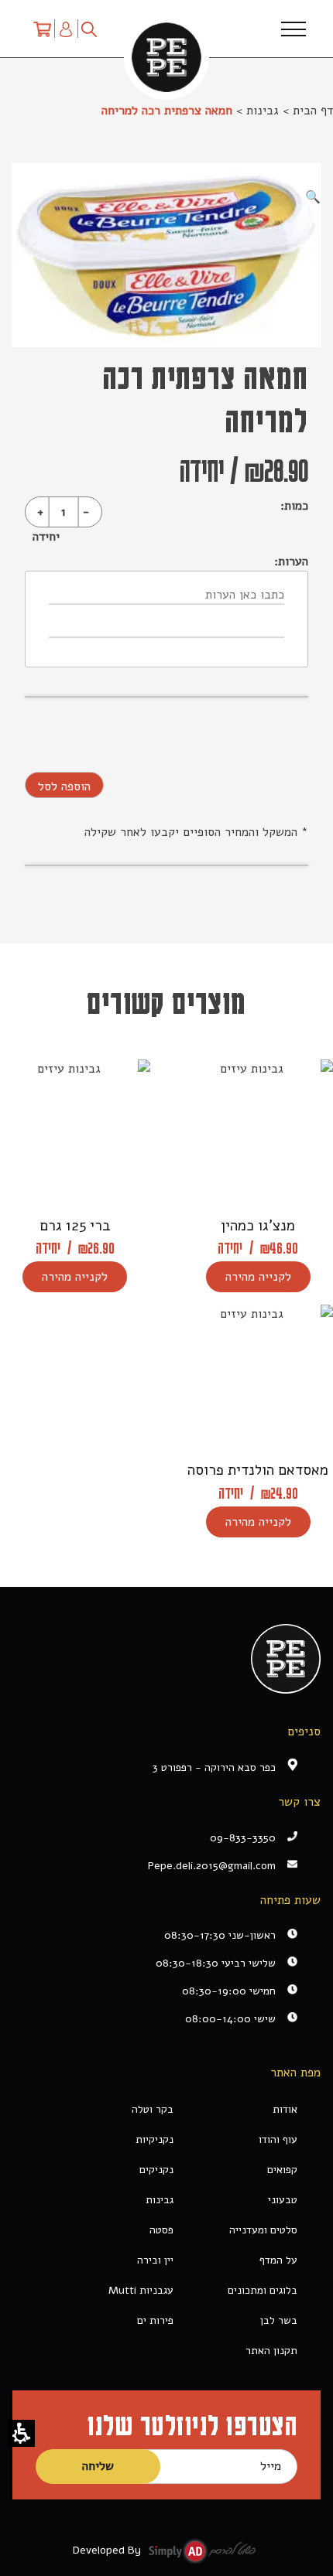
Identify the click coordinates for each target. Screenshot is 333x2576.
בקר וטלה (153, 2109)
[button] (21, 2433)
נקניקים (156, 2170)
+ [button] (40, 512)
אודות (285, 2109)
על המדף (278, 2260)
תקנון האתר (271, 2351)
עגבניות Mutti (141, 2290)
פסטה (161, 2230)
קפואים (282, 2170)
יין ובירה (155, 2260)
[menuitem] (42, 29)
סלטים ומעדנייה (263, 2230)
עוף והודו (278, 2139)
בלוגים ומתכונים (263, 2290)
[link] (155, 1866)
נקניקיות (154, 2139)
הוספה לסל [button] (64, 786)
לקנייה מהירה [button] (258, 1277)
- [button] (86, 512)
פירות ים (155, 2320)
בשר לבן (279, 2320)
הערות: (291, 561)
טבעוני (283, 2200)
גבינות (263, 111)
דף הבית (313, 111)
